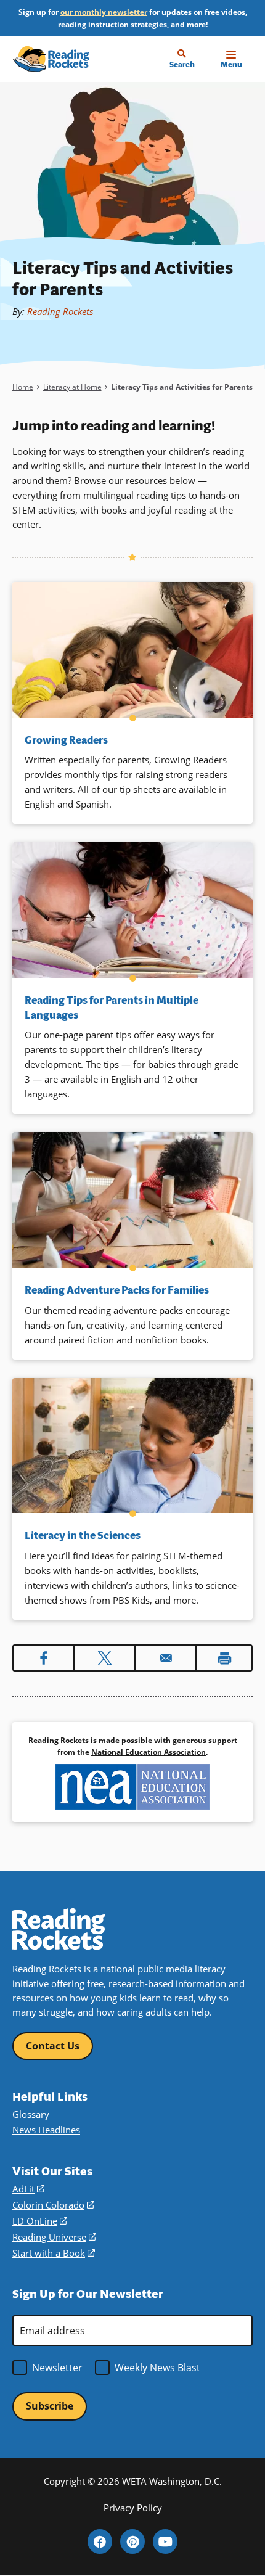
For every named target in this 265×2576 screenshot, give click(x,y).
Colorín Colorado (53, 2205)
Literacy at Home (72, 387)
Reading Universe (54, 2237)
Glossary (31, 2114)
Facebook (100, 2541)
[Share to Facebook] (43, 1658)
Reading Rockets (60, 311)
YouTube (165, 2541)
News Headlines (46, 2130)
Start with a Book (54, 2253)
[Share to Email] (165, 1658)
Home (23, 387)
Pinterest (132, 2541)
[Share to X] (104, 1658)
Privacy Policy (133, 2508)
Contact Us (53, 2046)
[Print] (224, 1658)
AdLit (28, 2189)
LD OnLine (40, 2221)
